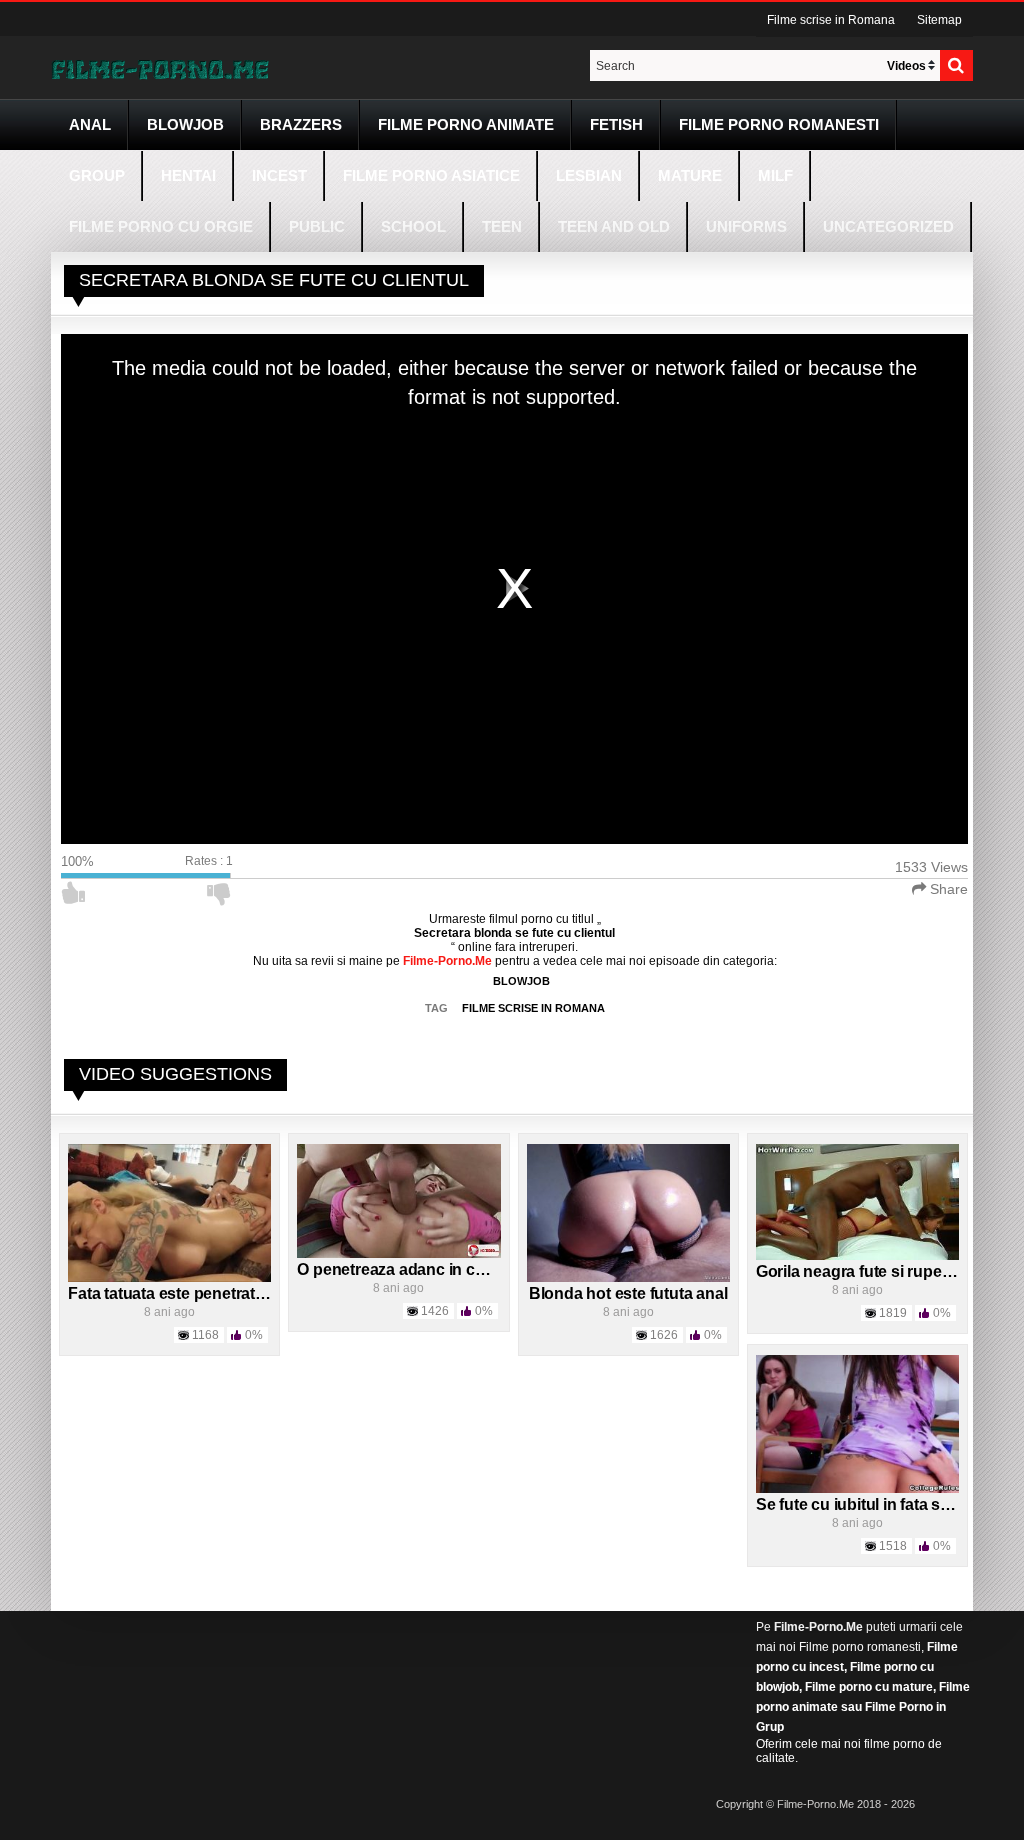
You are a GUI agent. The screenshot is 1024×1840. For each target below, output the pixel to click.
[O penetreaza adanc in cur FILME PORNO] (398, 1200)
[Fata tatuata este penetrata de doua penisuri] (169, 1212)
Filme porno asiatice (431, 175)
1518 (893, 1546)
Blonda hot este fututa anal (628, 1293)
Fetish (616, 124)
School (413, 226)
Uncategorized (888, 226)
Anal (90, 124)
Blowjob (185, 124)
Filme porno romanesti (860, 1647)
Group (97, 175)
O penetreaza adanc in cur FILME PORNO (450, 1269)
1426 (435, 1311)
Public (317, 226)
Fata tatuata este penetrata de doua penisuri (230, 1293)
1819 (893, 1313)
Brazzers (301, 124)
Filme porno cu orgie (161, 226)
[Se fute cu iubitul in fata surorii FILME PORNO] (857, 1423)
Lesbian (589, 175)
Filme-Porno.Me (818, 1627)
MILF (775, 175)
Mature (690, 175)
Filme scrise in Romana (831, 20)
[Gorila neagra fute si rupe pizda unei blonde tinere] (857, 1201)
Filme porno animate (466, 124)
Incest (279, 175)
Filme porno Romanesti (779, 124)
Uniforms (746, 226)
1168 (205, 1335)
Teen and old (614, 226)
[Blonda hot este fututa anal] (628, 1212)
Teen (502, 226)
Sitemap (939, 20)
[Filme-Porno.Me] (160, 68)
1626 (664, 1335)
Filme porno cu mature (869, 1687)
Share (947, 889)
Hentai (188, 175)
